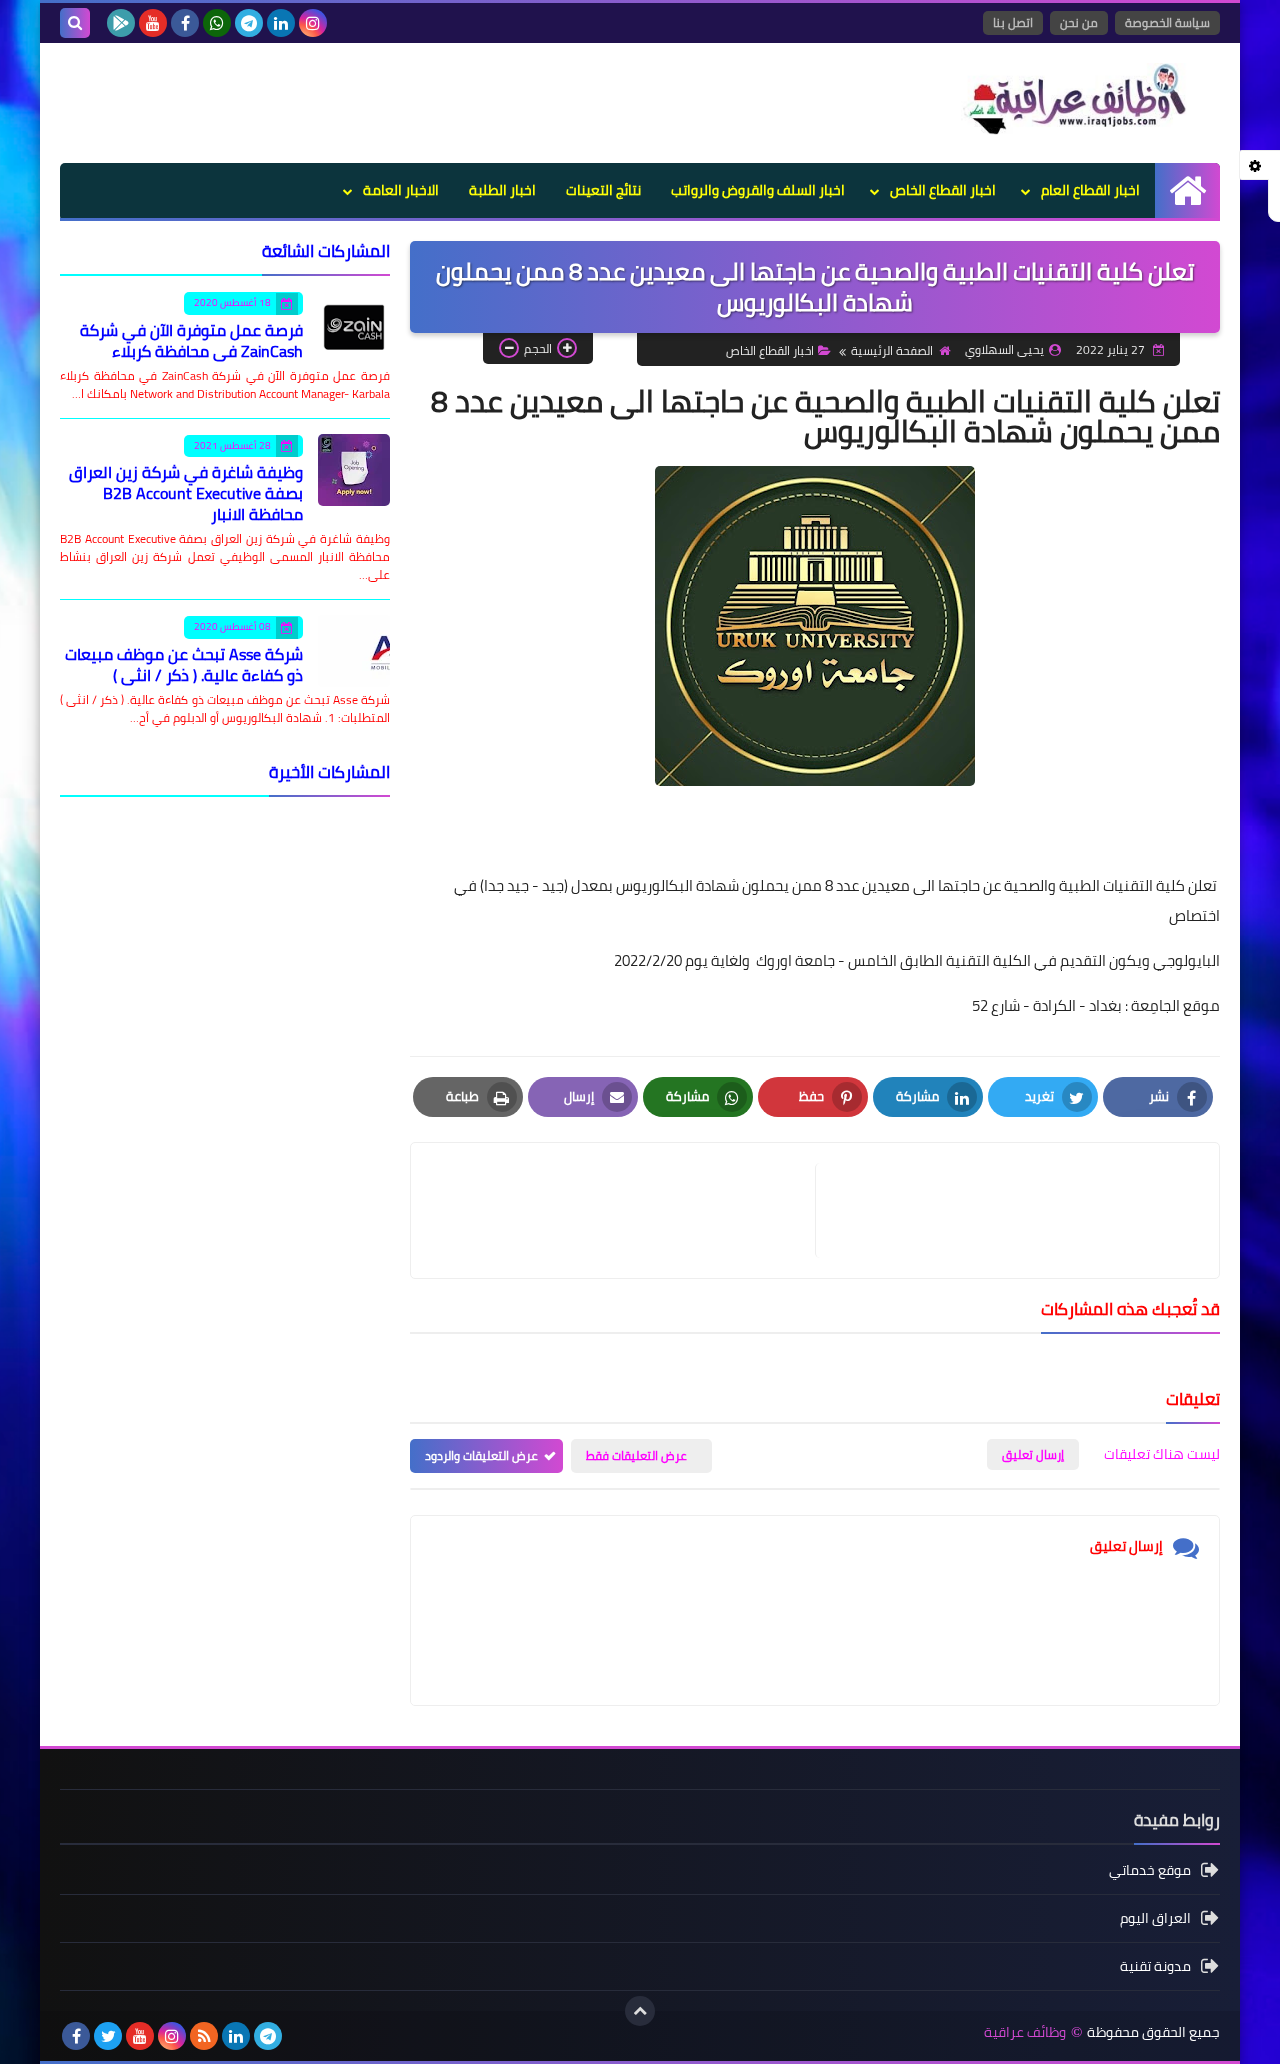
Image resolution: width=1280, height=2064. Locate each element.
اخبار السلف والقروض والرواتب (758, 190)
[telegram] (249, 23)
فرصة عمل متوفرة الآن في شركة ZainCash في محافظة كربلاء (191, 340)
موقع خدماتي (1150, 1871)
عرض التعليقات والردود (481, 1455)
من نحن (1079, 22)
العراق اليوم (1155, 1918)
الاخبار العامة (401, 190)
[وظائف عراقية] (1075, 99)
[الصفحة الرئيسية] (1187, 190)
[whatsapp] (217, 23)
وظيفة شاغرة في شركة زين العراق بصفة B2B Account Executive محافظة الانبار (186, 493)
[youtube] (153, 23)
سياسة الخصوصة (1167, 22)
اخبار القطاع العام (1090, 190)
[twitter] (108, 2036)
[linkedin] (281, 23)
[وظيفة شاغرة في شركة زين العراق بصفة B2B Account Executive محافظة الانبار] (354, 470)
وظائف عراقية (1025, 2032)
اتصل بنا (1013, 22)
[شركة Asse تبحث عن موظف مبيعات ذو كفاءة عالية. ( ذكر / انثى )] (354, 651)
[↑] (640, 2011)
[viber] (300, 2036)
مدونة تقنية (1155, 1966)
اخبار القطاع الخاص (943, 190)
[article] (623, 1210)
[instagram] (313, 23)
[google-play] (121, 23)
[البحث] (75, 23)
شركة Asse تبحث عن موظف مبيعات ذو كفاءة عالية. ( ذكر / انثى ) (184, 664)
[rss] (204, 2036)
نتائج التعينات (603, 190)
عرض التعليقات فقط (636, 1455)
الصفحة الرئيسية (892, 350)
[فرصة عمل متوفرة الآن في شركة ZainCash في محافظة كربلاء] (354, 327)
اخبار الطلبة (502, 190)
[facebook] (185, 23)
